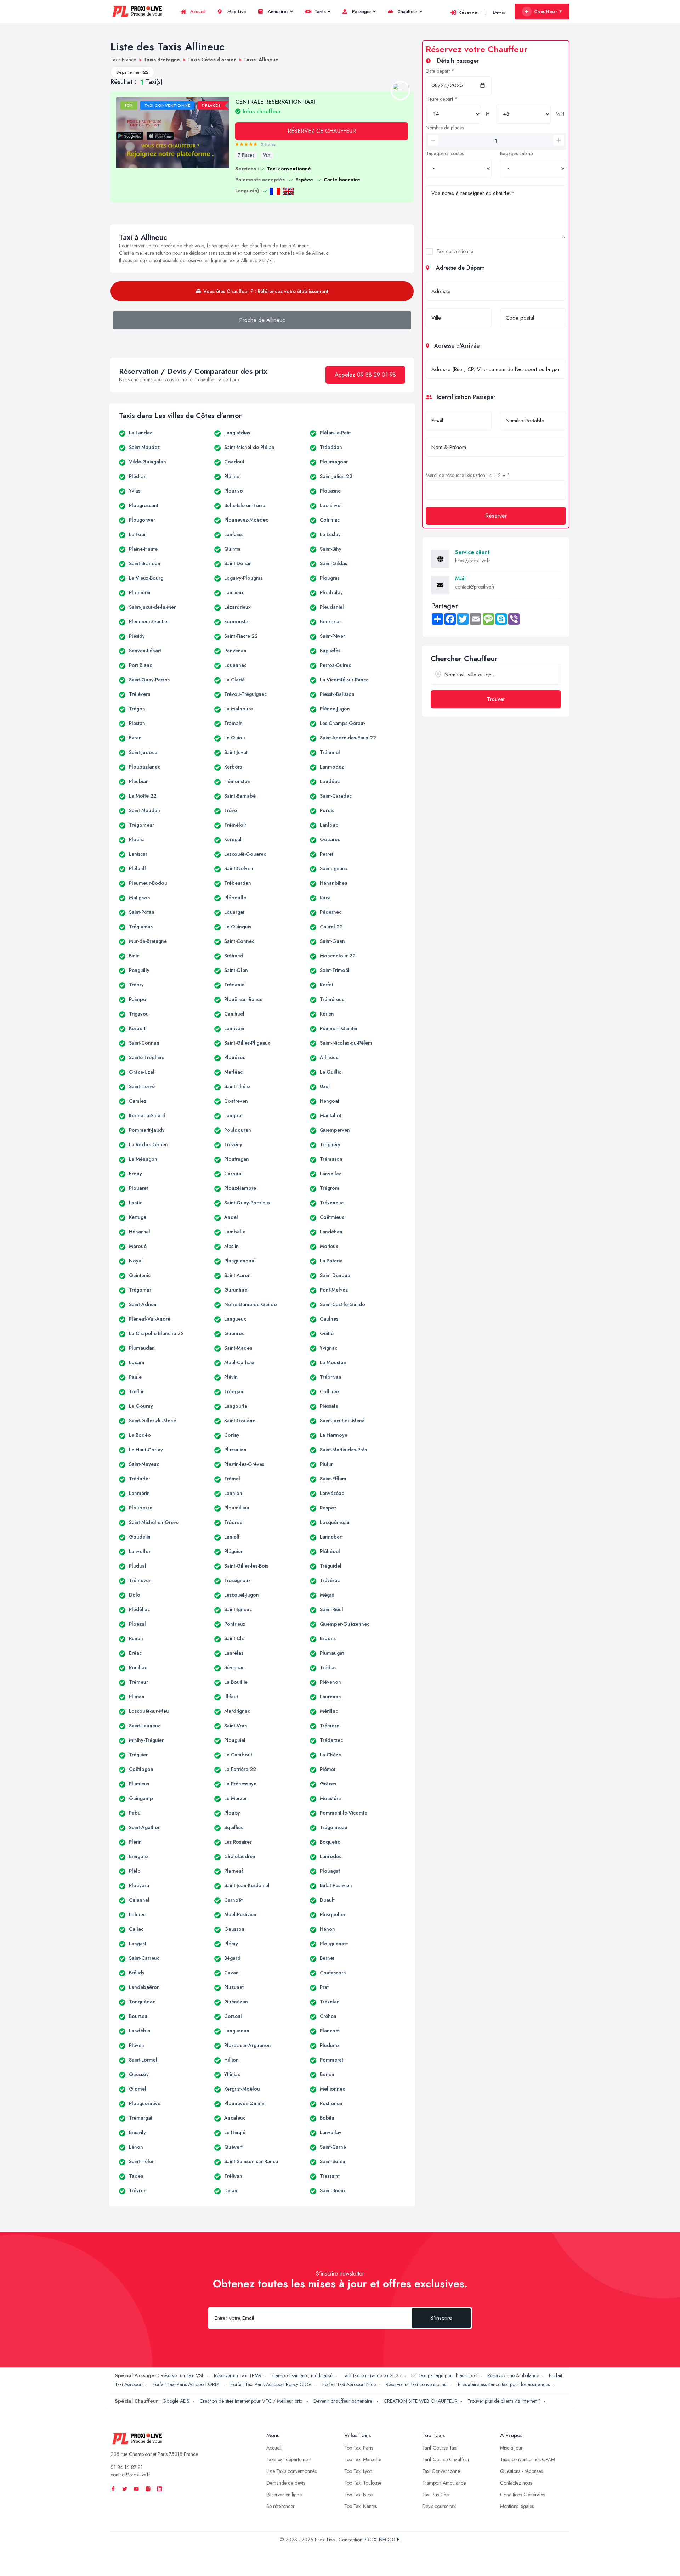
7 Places (246, 155)
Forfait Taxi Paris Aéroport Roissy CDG (271, 2384)
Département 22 (132, 72)
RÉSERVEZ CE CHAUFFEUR (322, 131)
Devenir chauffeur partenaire (344, 2401)
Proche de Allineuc (262, 320)
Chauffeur (407, 12)
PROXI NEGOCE (382, 2540)
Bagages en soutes (445, 153)
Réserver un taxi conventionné (417, 2384)
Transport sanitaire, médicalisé (302, 2375)
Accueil (197, 12)
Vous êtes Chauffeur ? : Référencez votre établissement (266, 291)
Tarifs (319, 12)
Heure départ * (442, 99)
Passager (361, 12)
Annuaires (277, 12)
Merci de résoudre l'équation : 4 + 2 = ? (468, 475)
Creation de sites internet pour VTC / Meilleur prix (251, 2401)
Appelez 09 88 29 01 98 (365, 375)
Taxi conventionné (455, 251)
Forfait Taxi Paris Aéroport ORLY (187, 2384)
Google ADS (176, 2401)
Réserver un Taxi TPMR (238, 2375)
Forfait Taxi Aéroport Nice (349, 2384)
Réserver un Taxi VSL (182, 2375)
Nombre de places (445, 128)
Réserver (469, 12)
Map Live (236, 12)
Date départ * (440, 71)
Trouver (496, 699)
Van (267, 155)
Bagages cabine (516, 153)
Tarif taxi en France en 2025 (372, 2375)
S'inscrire (441, 2318)
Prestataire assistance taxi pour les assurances (504, 2384)
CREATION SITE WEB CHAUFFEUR (421, 2401)
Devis (499, 12)
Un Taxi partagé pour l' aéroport (444, 2375)
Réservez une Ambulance (513, 2375)
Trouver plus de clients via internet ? (504, 2401)
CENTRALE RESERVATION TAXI (275, 106)
